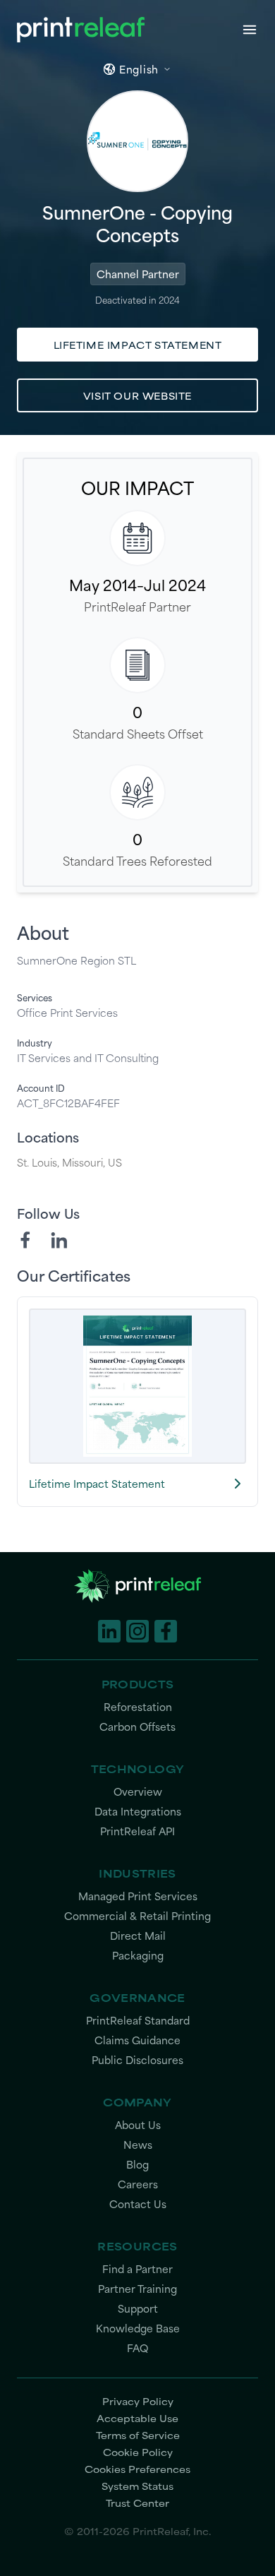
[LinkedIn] (59, 1240)
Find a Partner (137, 2269)
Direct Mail (138, 1936)
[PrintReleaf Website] (81, 30)
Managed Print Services (138, 1896)
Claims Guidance (137, 2040)
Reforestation (138, 1707)
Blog (137, 2165)
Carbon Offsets (137, 1727)
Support (138, 2309)
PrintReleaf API (137, 1831)
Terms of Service (138, 2435)
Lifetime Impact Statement (138, 345)
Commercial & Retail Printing (137, 1916)
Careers (138, 2184)
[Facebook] (25, 1240)
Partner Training (137, 2289)
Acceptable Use (137, 2418)
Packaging (138, 1956)
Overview (138, 1792)
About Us (138, 2125)
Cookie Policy (138, 2452)
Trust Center (137, 2503)
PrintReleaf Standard (138, 2021)
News (138, 2145)
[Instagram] (137, 1631)
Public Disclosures (137, 2060)
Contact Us (138, 2204)
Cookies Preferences (137, 2469)
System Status (137, 2486)
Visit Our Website (137, 395)
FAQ (137, 2348)
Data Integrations (138, 1812)
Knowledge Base (138, 2328)
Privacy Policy (138, 2401)
